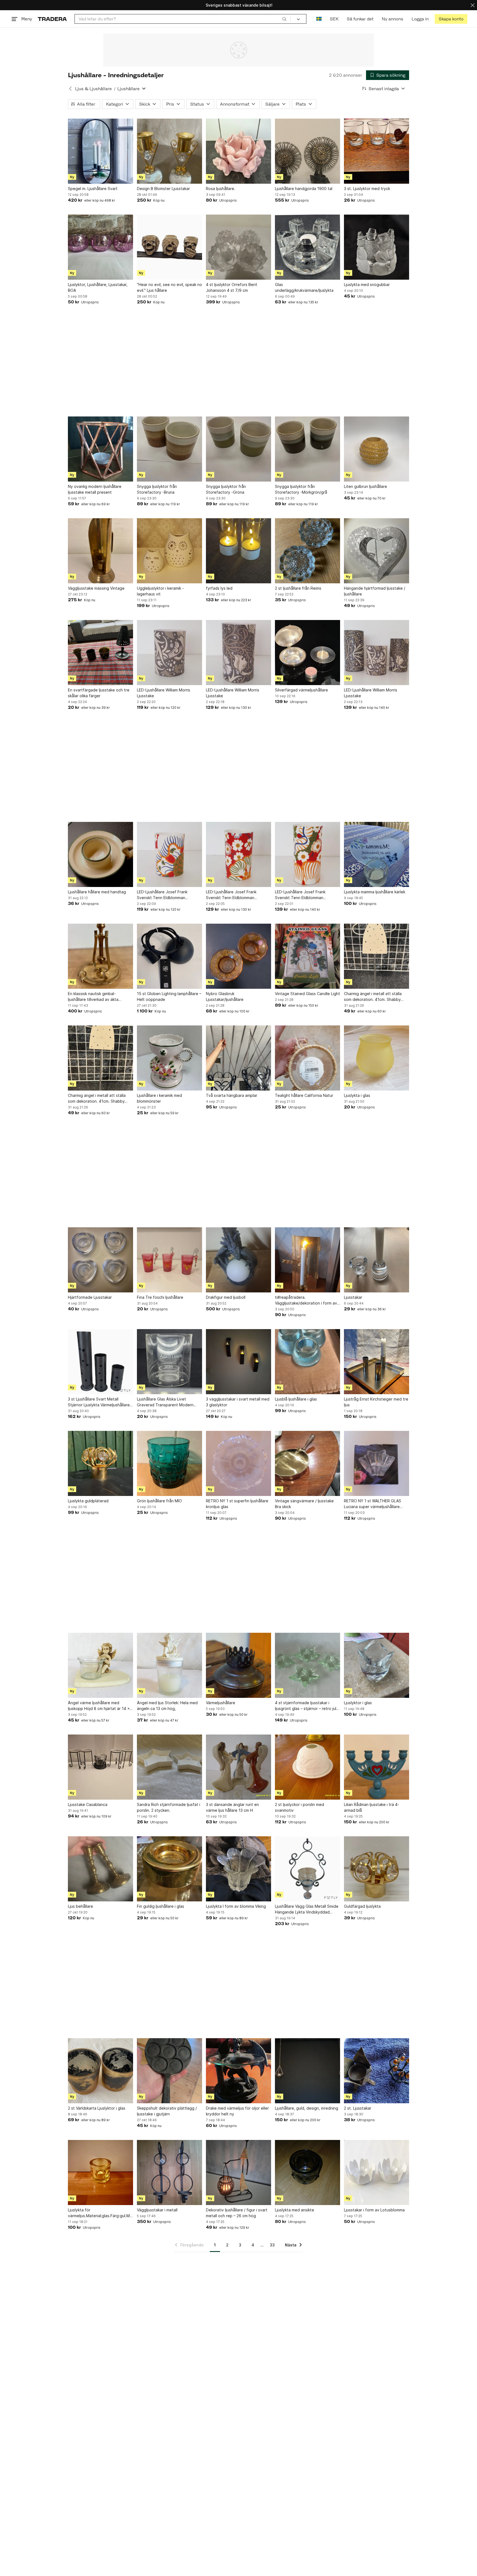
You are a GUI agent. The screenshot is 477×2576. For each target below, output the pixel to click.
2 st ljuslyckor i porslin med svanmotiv (300, 1807)
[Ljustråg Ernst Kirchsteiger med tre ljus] (377, 1362)
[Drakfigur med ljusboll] (239, 1260)
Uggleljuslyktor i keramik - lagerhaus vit (160, 591)
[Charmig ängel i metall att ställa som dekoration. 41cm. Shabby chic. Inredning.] (377, 956)
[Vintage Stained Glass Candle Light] (308, 956)
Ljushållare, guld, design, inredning (307, 2108)
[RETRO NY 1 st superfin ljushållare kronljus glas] (239, 1463)
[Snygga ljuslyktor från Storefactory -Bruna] (169, 449)
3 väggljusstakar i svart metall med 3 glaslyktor (238, 1402)
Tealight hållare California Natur (304, 1095)
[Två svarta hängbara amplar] (239, 1058)
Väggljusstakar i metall (157, 2210)
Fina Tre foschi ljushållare (160, 1297)
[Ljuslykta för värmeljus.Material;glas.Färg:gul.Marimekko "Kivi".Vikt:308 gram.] (100, 2173)
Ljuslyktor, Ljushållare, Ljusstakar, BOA (98, 287)
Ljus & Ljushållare (93, 89)
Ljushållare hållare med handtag (97, 892)
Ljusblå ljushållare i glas (296, 1399)
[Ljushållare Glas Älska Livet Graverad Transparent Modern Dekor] (169, 1362)
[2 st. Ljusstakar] (377, 2071)
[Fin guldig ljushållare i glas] (169, 1869)
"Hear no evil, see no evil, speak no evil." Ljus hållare (169, 287)
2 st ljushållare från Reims (298, 588)
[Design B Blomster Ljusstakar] (169, 151)
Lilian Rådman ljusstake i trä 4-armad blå (372, 1807)
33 (272, 2245)
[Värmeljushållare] (239, 1665)
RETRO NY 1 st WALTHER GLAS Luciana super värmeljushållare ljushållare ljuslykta (373, 1504)
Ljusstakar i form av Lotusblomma (374, 2210)
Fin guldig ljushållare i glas (161, 1906)
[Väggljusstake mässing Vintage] (100, 551)
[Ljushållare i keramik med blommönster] (169, 1058)
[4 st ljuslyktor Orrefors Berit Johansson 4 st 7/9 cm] (239, 247)
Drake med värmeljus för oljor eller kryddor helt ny (237, 2111)
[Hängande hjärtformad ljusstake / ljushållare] (377, 551)
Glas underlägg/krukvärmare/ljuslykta (304, 287)
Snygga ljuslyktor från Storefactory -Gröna (226, 489)
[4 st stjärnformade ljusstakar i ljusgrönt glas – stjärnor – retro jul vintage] (308, 1665)
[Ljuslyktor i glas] (377, 1665)
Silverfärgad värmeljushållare (301, 690)
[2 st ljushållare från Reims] (308, 551)
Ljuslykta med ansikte (295, 2210)
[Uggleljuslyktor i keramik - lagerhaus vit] (169, 551)
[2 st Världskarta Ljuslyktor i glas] (100, 2071)
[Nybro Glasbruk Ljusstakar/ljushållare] (239, 956)
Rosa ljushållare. (221, 189)
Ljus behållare (80, 1906)
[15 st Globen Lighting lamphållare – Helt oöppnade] (169, 956)
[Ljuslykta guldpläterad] (100, 1463)
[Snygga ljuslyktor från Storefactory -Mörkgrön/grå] (308, 449)
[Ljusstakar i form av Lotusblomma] (377, 2173)
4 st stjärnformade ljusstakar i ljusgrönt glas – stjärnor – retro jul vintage (306, 1706)
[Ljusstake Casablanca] (100, 1767)
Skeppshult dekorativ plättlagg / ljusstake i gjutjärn (167, 2111)
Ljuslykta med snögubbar (367, 284)
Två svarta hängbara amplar (232, 1095)
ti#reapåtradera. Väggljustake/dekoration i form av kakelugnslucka (306, 1300)
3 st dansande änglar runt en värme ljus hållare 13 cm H (232, 1807)
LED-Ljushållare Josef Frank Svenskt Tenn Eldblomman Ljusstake (162, 895)
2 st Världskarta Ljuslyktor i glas (97, 2108)
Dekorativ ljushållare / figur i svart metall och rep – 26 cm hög (237, 2213)
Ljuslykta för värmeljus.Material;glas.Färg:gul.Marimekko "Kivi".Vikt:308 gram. (100, 2213)
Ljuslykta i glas (357, 1095)
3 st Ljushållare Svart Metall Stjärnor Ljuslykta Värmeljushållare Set (99, 1402)
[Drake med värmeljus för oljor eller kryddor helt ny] (239, 2071)
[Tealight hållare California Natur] (308, 1058)
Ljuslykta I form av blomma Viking (236, 1906)
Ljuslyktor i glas (358, 1703)
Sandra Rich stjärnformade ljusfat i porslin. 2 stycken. (169, 1807)
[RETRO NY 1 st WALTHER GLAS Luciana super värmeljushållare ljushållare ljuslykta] (377, 1463)
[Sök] (284, 19)
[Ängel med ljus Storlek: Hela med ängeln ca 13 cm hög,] (169, 1665)
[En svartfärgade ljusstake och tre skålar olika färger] (100, 653)
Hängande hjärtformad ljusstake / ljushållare (375, 591)
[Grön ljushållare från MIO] (169, 1463)
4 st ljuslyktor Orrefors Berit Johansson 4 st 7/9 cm (232, 287)
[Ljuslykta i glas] (377, 1058)
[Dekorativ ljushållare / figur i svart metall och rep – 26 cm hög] (239, 2173)
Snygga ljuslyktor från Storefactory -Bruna (157, 489)
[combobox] (183, 19)
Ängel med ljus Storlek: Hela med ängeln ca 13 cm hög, (167, 1706)
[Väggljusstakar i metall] (169, 2173)
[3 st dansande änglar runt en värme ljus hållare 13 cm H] (239, 1767)
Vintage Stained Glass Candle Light (308, 994)
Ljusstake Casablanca (88, 1804)
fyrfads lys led (219, 588)
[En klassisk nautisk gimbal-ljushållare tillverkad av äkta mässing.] (100, 956)
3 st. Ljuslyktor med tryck (367, 189)
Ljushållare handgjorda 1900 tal (304, 189)
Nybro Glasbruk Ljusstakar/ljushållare (225, 996)
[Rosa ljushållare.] (239, 151)
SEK (334, 19)
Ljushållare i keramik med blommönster (159, 1098)
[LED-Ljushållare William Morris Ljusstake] (169, 653)
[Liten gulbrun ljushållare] (377, 449)
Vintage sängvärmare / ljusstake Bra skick (304, 1504)
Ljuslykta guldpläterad (88, 1501)
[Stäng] (473, 5)
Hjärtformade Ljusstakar (90, 1297)
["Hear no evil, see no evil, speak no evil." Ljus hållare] (169, 247)
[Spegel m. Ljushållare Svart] (100, 151)
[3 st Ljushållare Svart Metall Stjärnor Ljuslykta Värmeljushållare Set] (100, 1362)
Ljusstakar (353, 1297)
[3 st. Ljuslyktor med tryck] (377, 151)
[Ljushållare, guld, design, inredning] (308, 2071)
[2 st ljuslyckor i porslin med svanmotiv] (308, 1767)
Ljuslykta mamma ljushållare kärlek (375, 892)
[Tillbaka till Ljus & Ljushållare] (70, 89)
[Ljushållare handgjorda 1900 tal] (308, 151)
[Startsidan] (52, 19)
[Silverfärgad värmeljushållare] (308, 653)
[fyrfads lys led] (239, 551)
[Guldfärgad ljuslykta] (377, 1869)
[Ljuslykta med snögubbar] (377, 247)
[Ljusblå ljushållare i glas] (308, 1362)
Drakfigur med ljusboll (226, 1297)
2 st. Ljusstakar (358, 2108)
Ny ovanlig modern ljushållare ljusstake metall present (95, 489)
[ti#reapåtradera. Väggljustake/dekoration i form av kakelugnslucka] (308, 1260)
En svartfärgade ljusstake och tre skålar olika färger (99, 693)
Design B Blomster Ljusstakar (163, 189)
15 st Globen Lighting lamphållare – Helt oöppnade (169, 996)
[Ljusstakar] (377, 1260)
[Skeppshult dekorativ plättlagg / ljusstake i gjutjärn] (169, 2071)
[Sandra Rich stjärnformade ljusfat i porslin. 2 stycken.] (169, 1767)
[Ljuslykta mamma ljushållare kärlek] (377, 854)
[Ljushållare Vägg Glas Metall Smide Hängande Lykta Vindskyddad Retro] (308, 1869)
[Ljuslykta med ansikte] (308, 2173)
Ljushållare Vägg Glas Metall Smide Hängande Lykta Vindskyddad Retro (307, 1909)
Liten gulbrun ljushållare (365, 486)
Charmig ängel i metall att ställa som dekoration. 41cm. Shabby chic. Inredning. (373, 997)
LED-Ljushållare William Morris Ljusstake (164, 693)
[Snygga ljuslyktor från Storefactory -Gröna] (239, 449)
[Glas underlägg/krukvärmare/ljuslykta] (308, 247)
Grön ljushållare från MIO (159, 1501)
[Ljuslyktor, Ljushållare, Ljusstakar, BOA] (100, 247)
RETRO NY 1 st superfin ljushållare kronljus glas (237, 1504)
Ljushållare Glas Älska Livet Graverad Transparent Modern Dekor (165, 1402)
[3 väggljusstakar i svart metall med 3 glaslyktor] (239, 1362)
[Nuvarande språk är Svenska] (319, 19)
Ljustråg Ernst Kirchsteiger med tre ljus (376, 1402)
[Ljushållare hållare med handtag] (100, 854)
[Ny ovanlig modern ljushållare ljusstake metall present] (100, 449)
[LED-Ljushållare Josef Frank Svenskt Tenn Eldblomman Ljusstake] (169, 854)
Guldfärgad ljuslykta (362, 1906)
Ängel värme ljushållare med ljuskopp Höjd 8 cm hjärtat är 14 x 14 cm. (99, 1706)
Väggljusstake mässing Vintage (96, 588)
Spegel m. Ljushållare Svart (93, 189)
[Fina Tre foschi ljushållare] (169, 1260)
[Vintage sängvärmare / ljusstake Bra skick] (308, 1463)
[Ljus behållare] (100, 1869)
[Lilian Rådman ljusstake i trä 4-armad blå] (377, 1767)
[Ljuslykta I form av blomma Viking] (239, 1869)
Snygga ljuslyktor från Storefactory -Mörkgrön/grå (301, 489)
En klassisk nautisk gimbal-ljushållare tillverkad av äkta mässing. (93, 997)
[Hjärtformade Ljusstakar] (100, 1260)
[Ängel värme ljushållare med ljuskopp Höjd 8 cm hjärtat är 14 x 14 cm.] (100, 1665)
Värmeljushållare (221, 1703)
